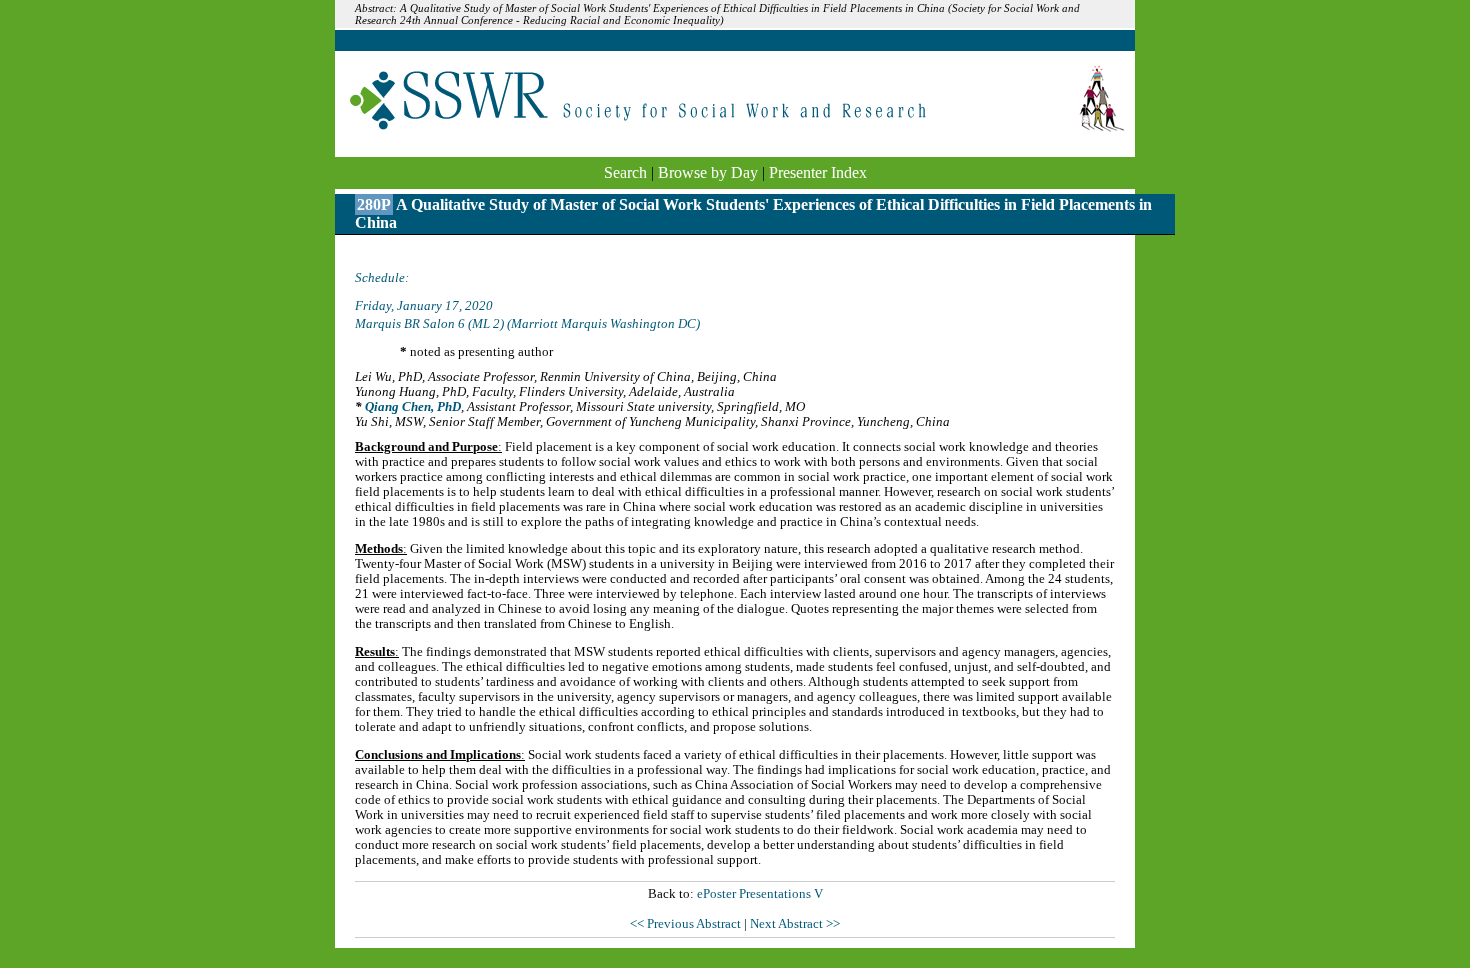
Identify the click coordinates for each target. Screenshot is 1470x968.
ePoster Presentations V (760, 894)
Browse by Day (708, 172)
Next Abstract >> (795, 924)
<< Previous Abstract (687, 924)
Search (625, 172)
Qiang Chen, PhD (413, 407)
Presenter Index (818, 172)
